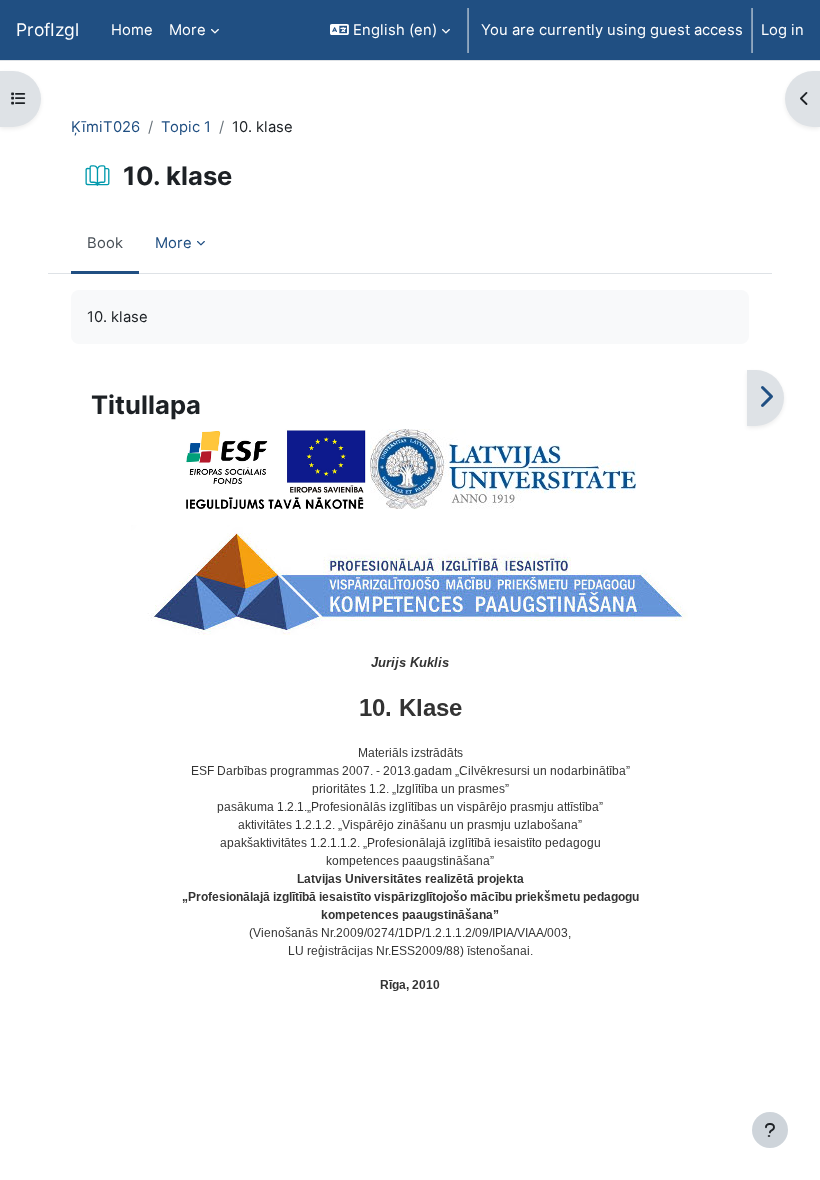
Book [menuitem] (105, 243)
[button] (390, 30)
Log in (782, 30)
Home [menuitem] (132, 30)
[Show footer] (770, 1130)
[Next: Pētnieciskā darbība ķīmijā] (765, 397)
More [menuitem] (187, 30)
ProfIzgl (47, 29)
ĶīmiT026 (105, 127)
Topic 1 (186, 127)
